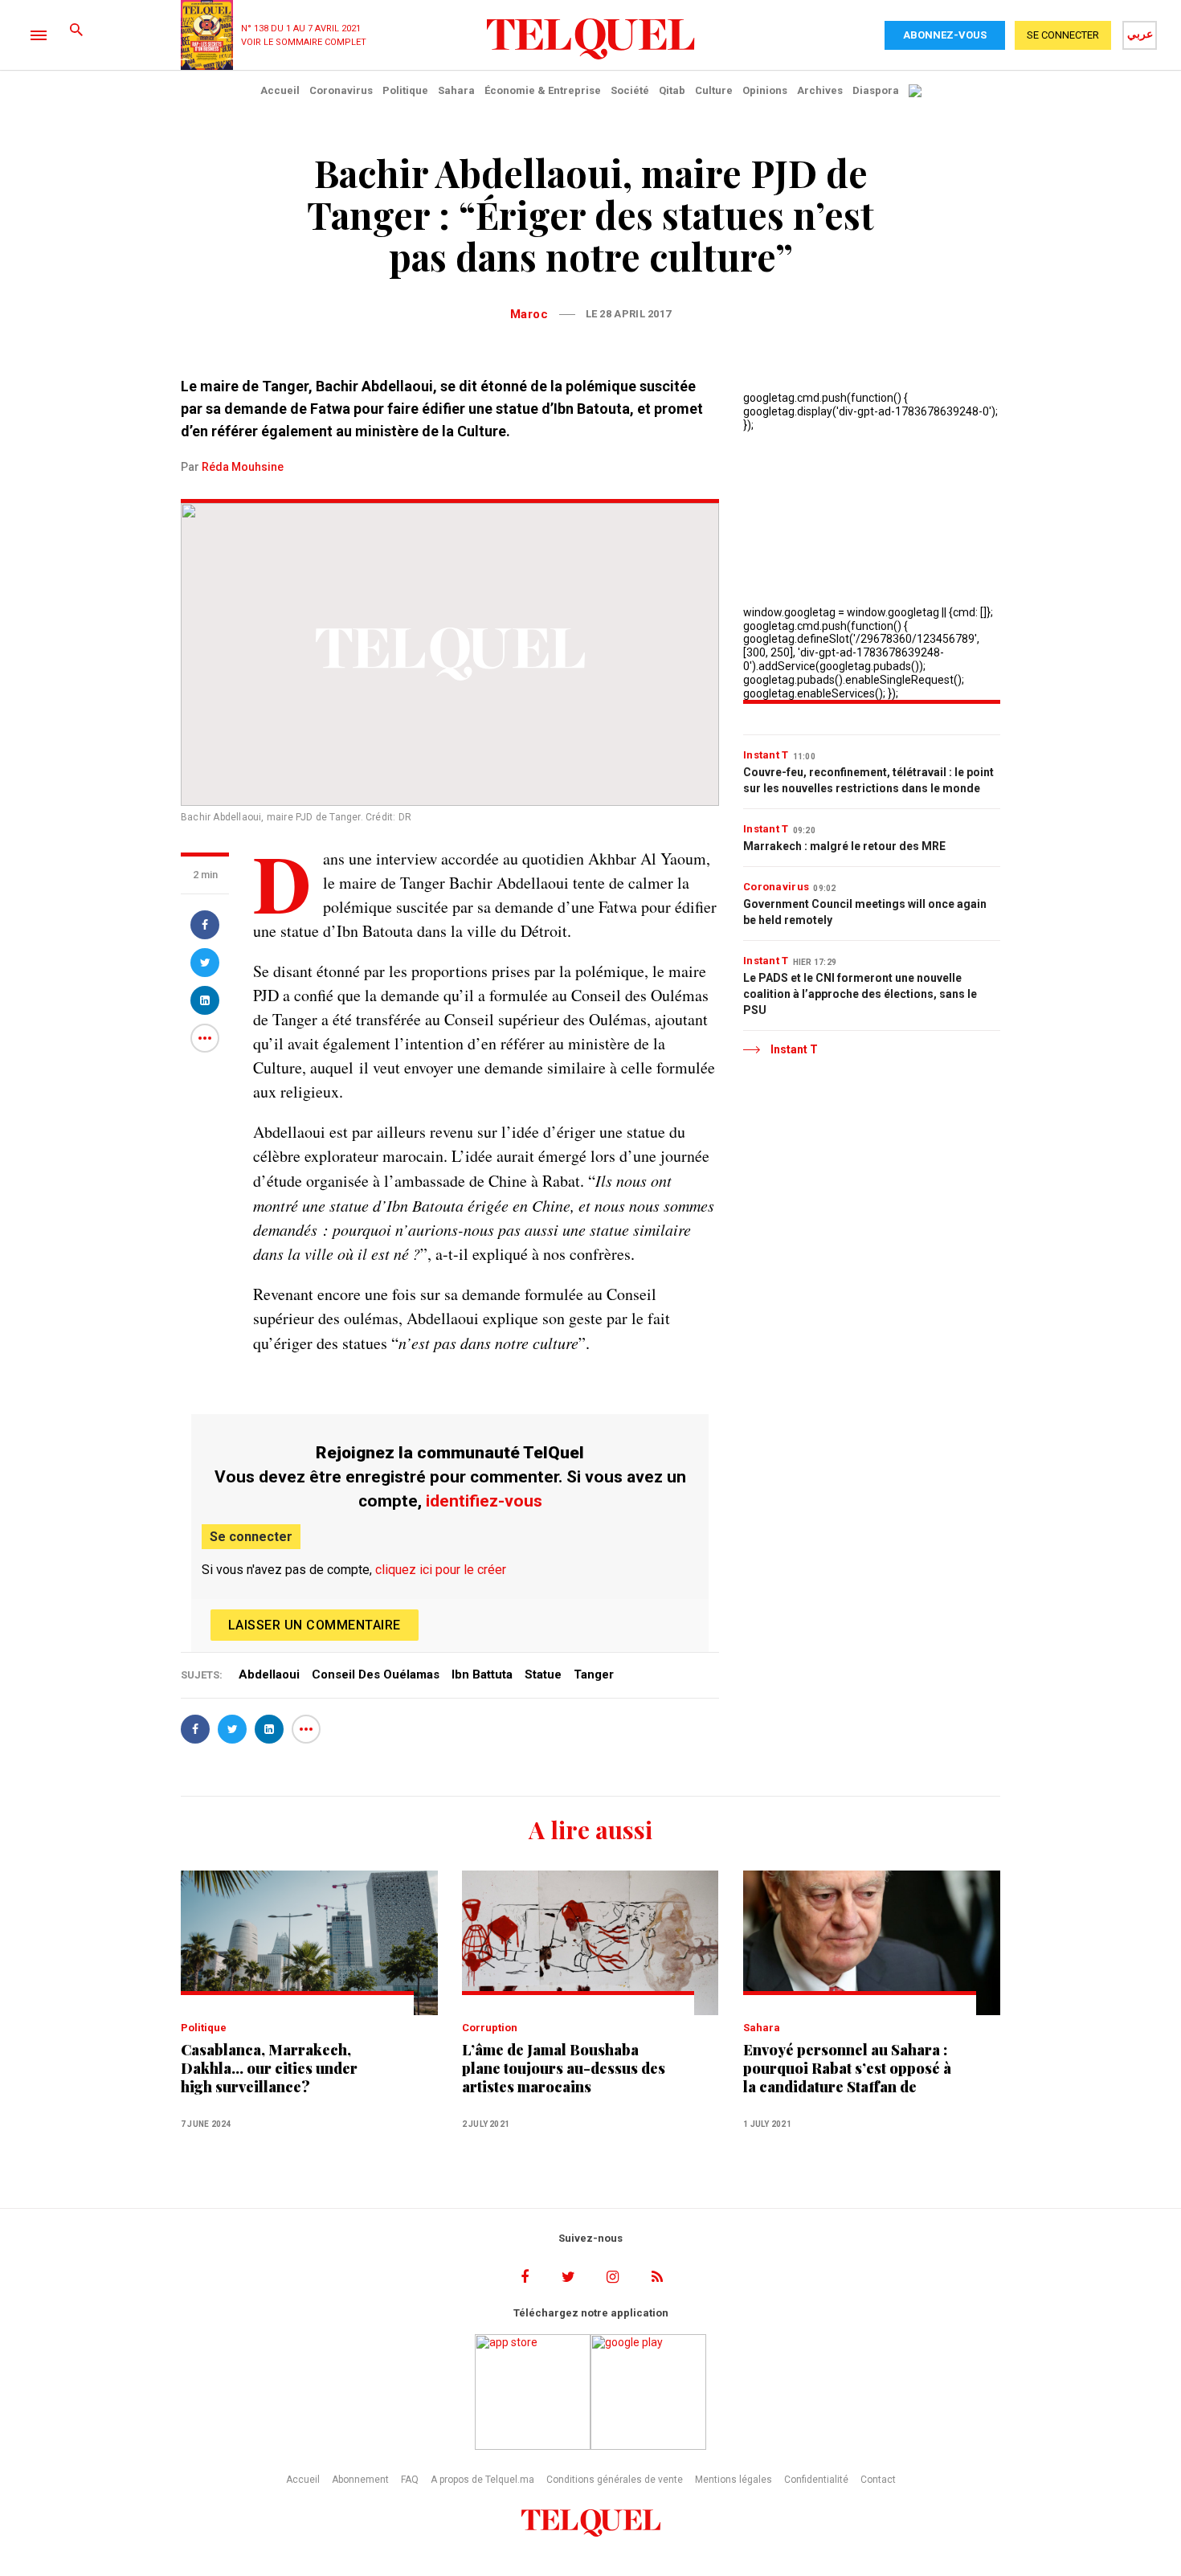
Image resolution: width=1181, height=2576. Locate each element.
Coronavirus (341, 90)
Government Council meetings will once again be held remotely (865, 912)
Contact (878, 2480)
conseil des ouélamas (376, 1674)
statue (543, 1674)
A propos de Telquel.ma (482, 2480)
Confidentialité (816, 2480)
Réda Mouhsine (243, 467)
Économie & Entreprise (543, 90)
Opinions (765, 90)
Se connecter (251, 1537)
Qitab (672, 90)
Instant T (766, 755)
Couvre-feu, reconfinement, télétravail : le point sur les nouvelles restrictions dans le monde (868, 780)
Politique (405, 90)
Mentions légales (734, 2480)
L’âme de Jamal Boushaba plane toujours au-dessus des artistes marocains (564, 2069)
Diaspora (876, 90)
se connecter (1063, 35)
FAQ (410, 2480)
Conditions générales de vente (615, 2480)
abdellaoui (269, 1674)
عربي (1140, 34)
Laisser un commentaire (315, 1625)
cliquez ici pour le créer (441, 1570)
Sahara (456, 90)
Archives (820, 90)
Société (630, 90)
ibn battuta (482, 1674)
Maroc (529, 314)
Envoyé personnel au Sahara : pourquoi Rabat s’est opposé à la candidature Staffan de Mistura (847, 2069)
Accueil (280, 90)
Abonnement (360, 2480)
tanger (594, 1674)
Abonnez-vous (945, 35)
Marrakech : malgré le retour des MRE (844, 846)
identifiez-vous (484, 1501)
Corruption (490, 2028)
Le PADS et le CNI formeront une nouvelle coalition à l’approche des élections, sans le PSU (860, 994)
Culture (714, 90)
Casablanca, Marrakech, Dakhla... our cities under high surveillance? (269, 2069)
